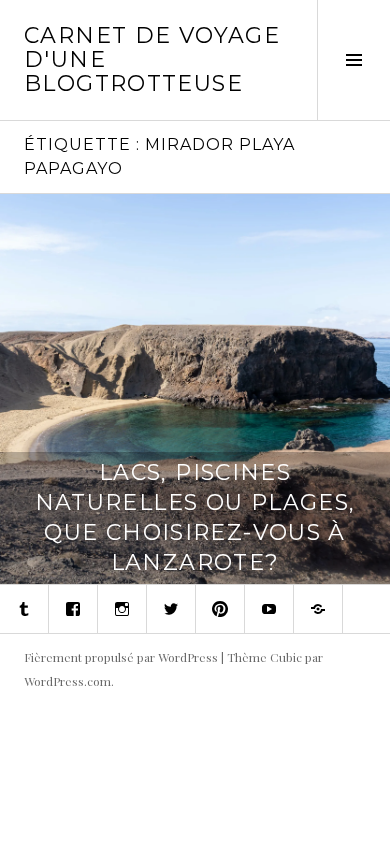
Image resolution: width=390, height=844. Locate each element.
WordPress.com (67, 681)
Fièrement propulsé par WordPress (121, 657)
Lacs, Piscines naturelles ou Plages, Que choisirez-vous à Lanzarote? (195, 517)
